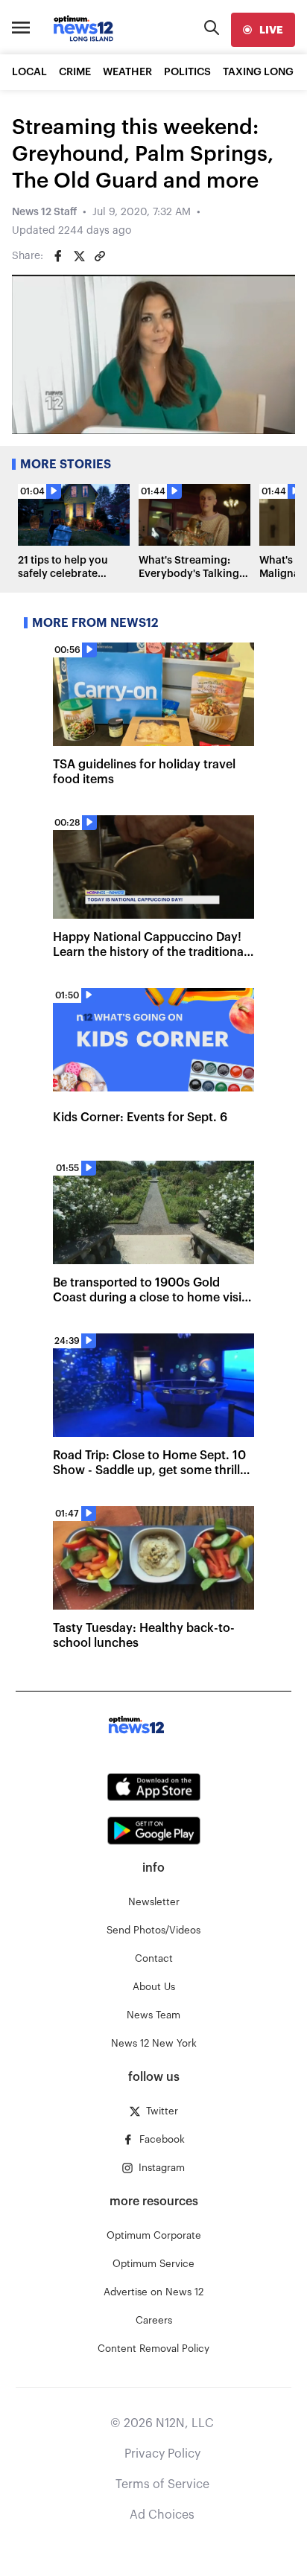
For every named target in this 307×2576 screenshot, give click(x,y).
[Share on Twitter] (79, 256)
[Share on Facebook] (58, 256)
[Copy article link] (100, 256)
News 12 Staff (44, 212)
